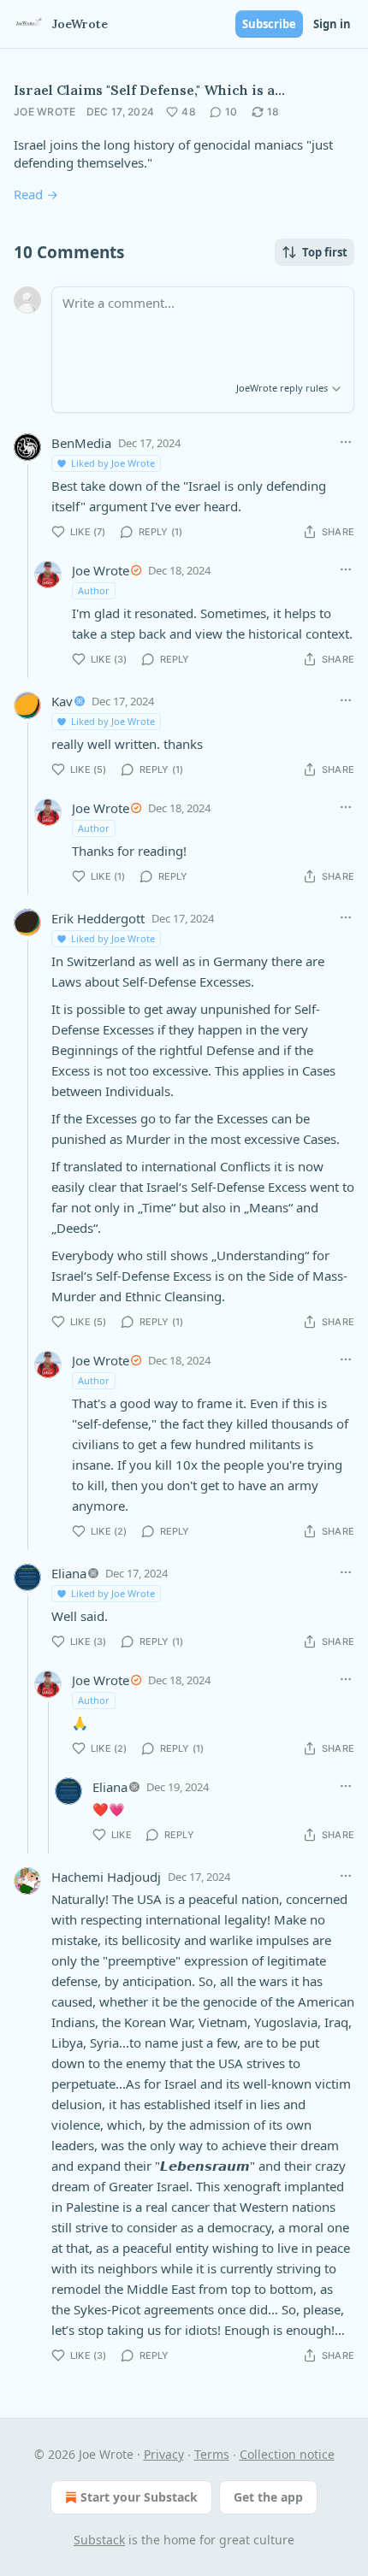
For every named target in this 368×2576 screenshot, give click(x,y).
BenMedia (81, 443)
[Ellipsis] (346, 442)
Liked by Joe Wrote (113, 463)
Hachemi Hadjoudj (106, 1877)
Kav (62, 701)
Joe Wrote (45, 112)
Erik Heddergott (98, 918)
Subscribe (269, 24)
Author (94, 590)
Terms (212, 2454)
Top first (325, 252)
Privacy (164, 2454)
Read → (36, 194)
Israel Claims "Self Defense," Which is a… (149, 90)
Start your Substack (139, 2497)
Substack (99, 2540)
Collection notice (287, 2454)
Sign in (332, 24)
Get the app (268, 2497)
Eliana (69, 1573)
